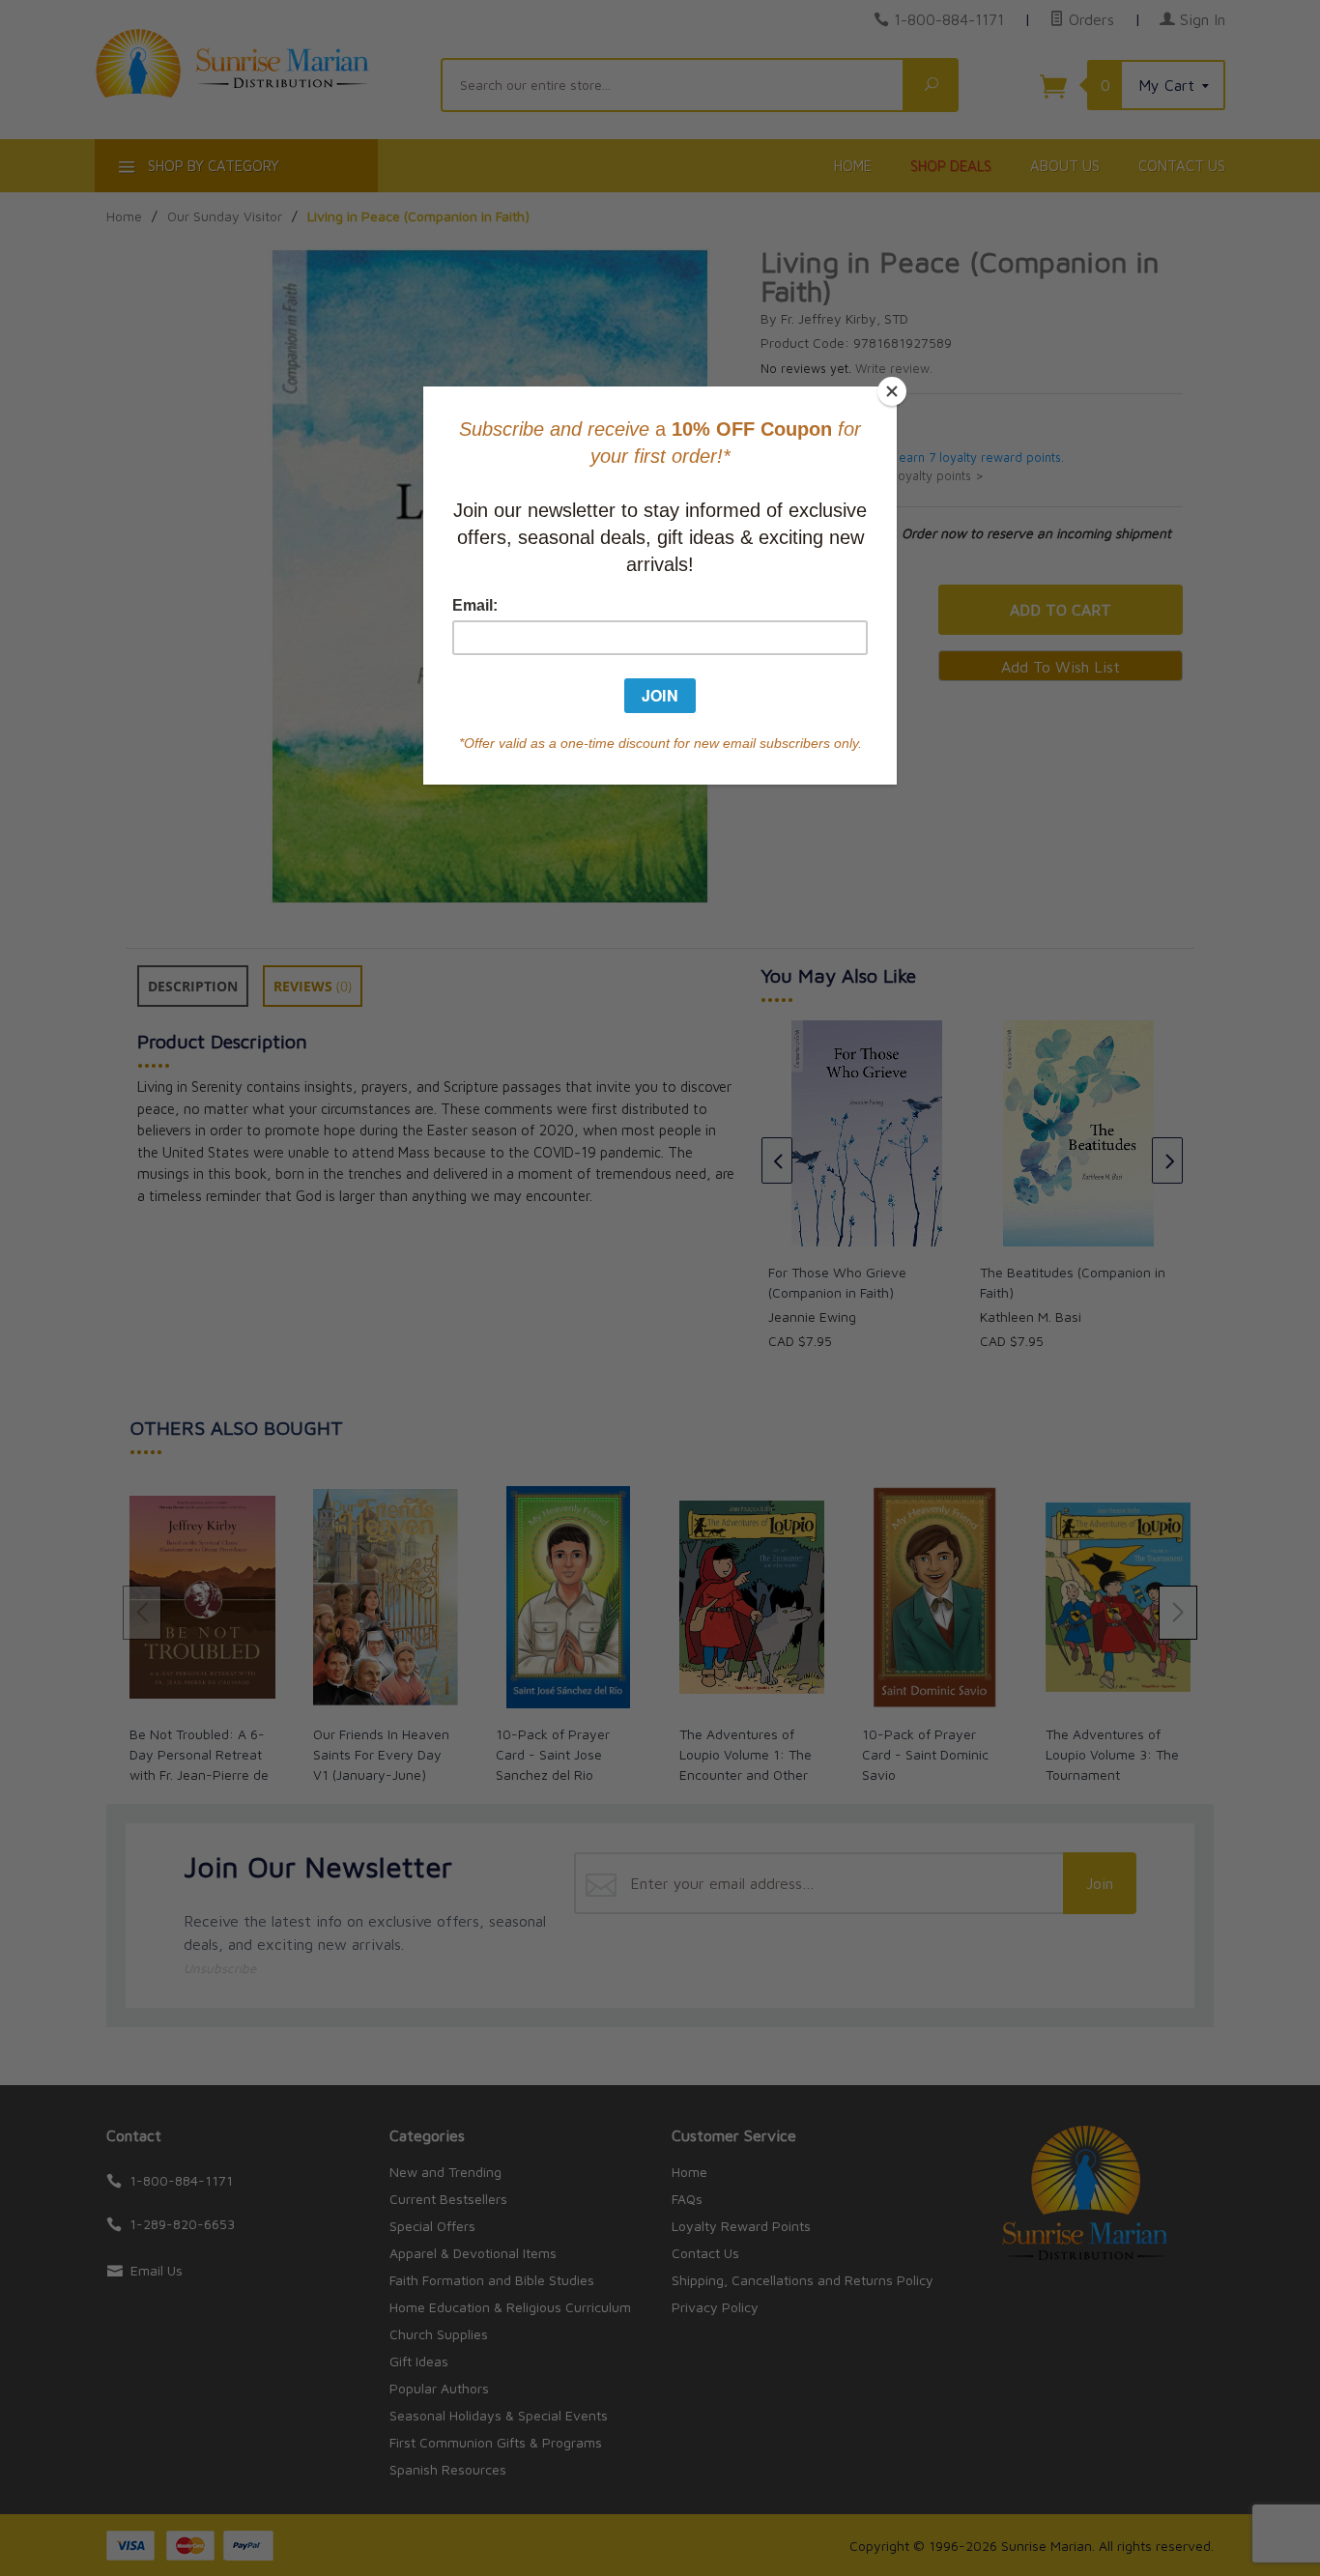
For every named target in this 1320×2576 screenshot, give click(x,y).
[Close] (892, 391)
